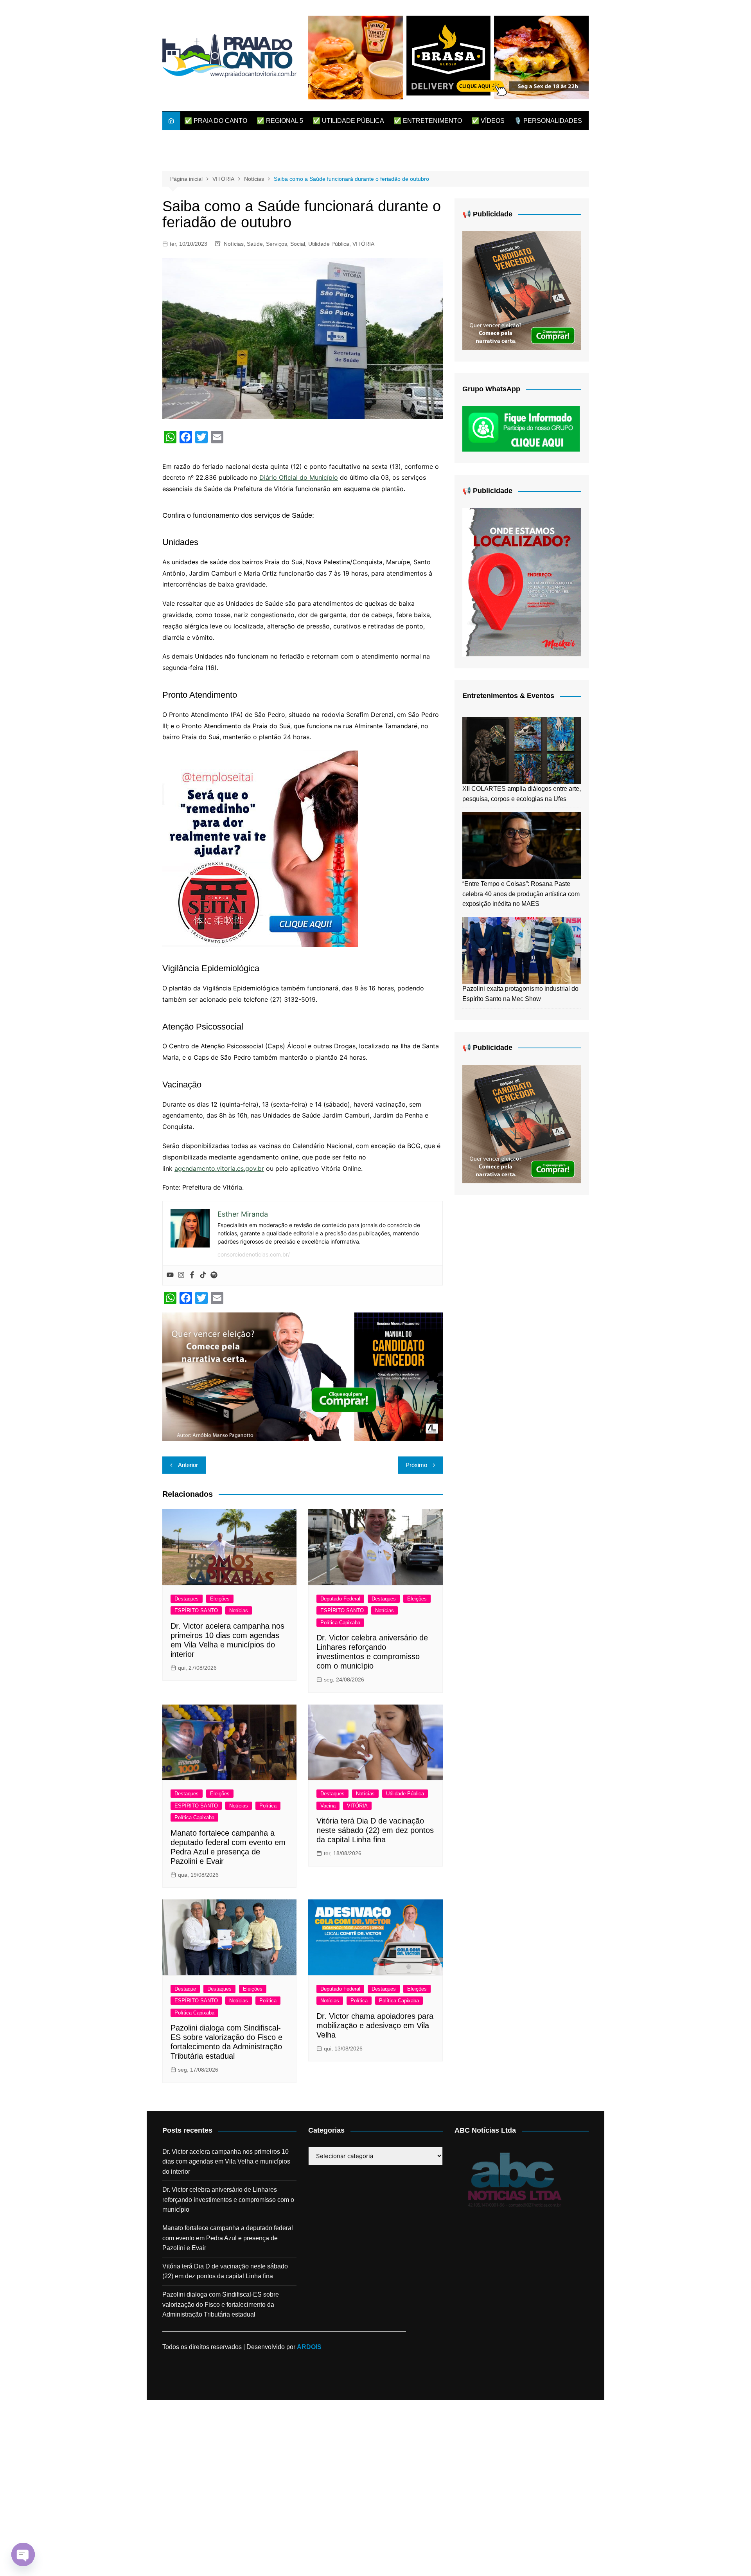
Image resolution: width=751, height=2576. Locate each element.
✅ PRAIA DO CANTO (216, 121)
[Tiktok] (203, 1275)
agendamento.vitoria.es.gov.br (219, 1168)
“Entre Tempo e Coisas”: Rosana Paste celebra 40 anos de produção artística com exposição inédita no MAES (521, 894)
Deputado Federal (340, 1599)
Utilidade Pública (329, 244)
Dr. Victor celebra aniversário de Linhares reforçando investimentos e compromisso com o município (228, 2200)
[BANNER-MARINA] (522, 582)
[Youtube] (170, 1275)
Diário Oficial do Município (299, 477)
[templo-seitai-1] (260, 848)
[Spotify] (214, 1275)
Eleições (220, 1599)
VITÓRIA (363, 244)
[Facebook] (192, 1275)
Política (268, 1806)
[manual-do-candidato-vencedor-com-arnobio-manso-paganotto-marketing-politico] (522, 290)
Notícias (234, 244)
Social (298, 244)
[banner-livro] (303, 1376)
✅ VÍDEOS (488, 121)
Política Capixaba (340, 1623)
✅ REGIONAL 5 (280, 121)
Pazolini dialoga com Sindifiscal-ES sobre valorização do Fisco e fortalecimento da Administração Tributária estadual (221, 2304)
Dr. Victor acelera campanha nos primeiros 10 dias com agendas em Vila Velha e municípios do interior (226, 2162)
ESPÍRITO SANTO (196, 1610)
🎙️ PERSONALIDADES (548, 121)
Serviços (277, 244)
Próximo (416, 1465)
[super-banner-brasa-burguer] (448, 57)
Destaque (185, 1989)
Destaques (187, 1599)
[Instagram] (181, 1275)
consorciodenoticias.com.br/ (254, 1254)
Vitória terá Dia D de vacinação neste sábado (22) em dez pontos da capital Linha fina (375, 1830)
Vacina (328, 1806)
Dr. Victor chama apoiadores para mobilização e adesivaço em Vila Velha (375, 2025)
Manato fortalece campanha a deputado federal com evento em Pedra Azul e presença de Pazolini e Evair (228, 2238)
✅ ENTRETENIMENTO (428, 121)
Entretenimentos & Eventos (508, 696)
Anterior (188, 1465)
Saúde (255, 244)
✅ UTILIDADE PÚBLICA (348, 121)
